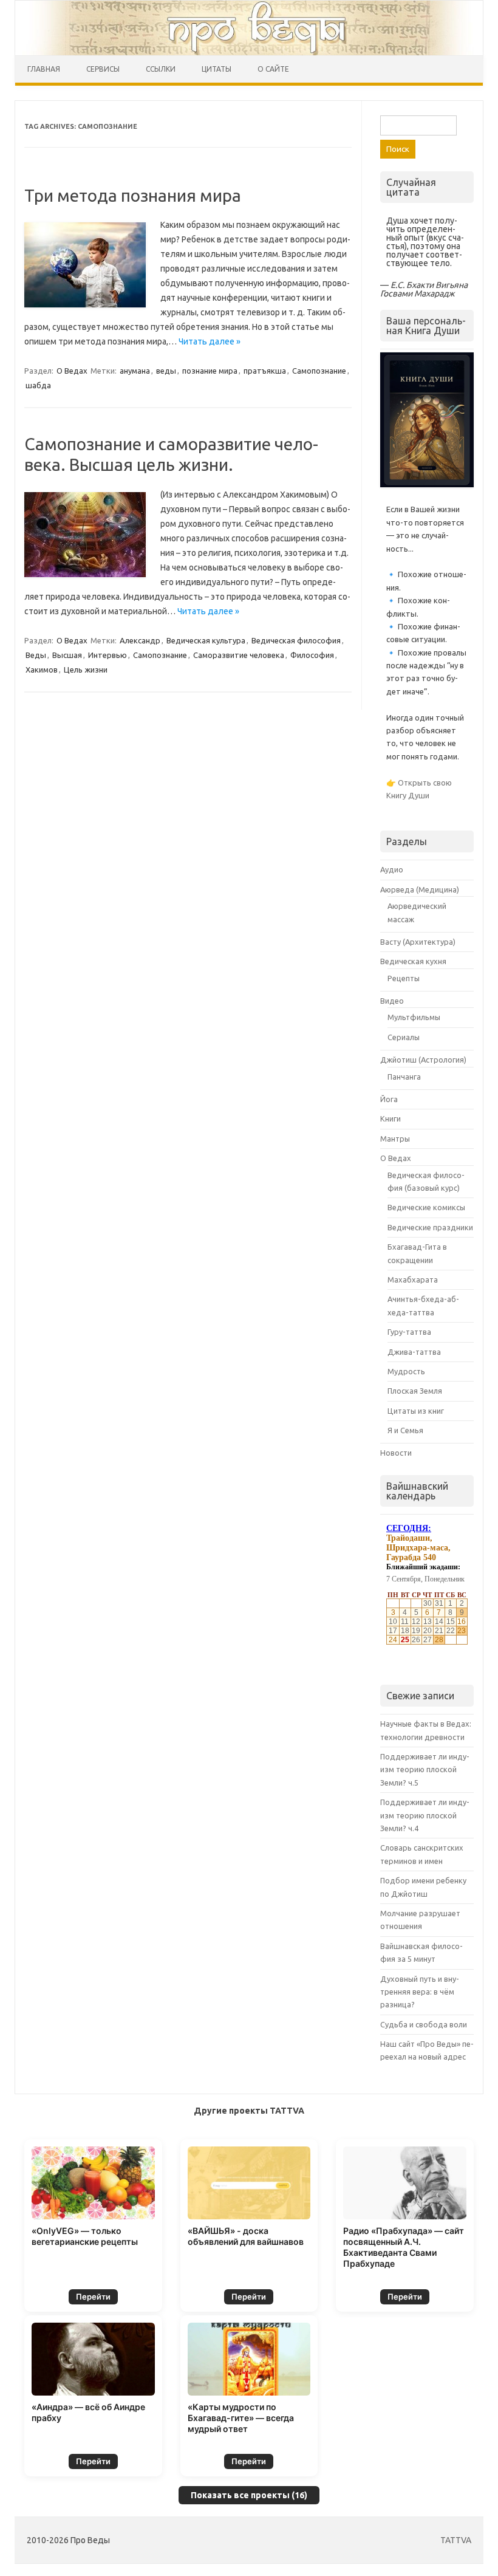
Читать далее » (210, 341)
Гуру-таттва (409, 1332)
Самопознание (319, 371)
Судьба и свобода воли (424, 2024)
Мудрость (406, 1371)
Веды (36, 655)
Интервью (107, 655)
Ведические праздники (430, 1227)
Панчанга (404, 1077)
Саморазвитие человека (239, 655)
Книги (391, 1118)
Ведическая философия (296, 640)
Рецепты (404, 978)
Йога (389, 1099)
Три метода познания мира (133, 195)
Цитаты (217, 69)
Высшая (67, 655)
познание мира (210, 371)
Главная (44, 69)
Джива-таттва (414, 1352)
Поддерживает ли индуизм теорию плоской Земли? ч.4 (425, 1815)
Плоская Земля (415, 1391)
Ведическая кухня (413, 961)
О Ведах (72, 371)
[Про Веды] (249, 28)
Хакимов (42, 670)
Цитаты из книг (416, 1411)
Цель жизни (86, 670)
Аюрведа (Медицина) (420, 889)
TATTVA (456, 2540)
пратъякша (265, 371)
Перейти (93, 2297)
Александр (140, 640)
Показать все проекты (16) (249, 2495)
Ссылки (161, 69)
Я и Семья (405, 1430)
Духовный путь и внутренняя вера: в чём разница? (420, 1992)
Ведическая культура (206, 640)
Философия (312, 655)
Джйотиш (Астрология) (423, 1060)
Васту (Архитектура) (418, 942)
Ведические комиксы (426, 1207)
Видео (392, 1001)
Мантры (395, 1139)
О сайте (273, 69)
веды (166, 371)
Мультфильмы (414, 1017)
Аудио (392, 869)
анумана (135, 371)
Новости (396, 1453)
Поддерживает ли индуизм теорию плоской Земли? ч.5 (425, 1769)
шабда (38, 385)
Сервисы (103, 69)
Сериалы (404, 1037)
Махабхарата (413, 1279)
